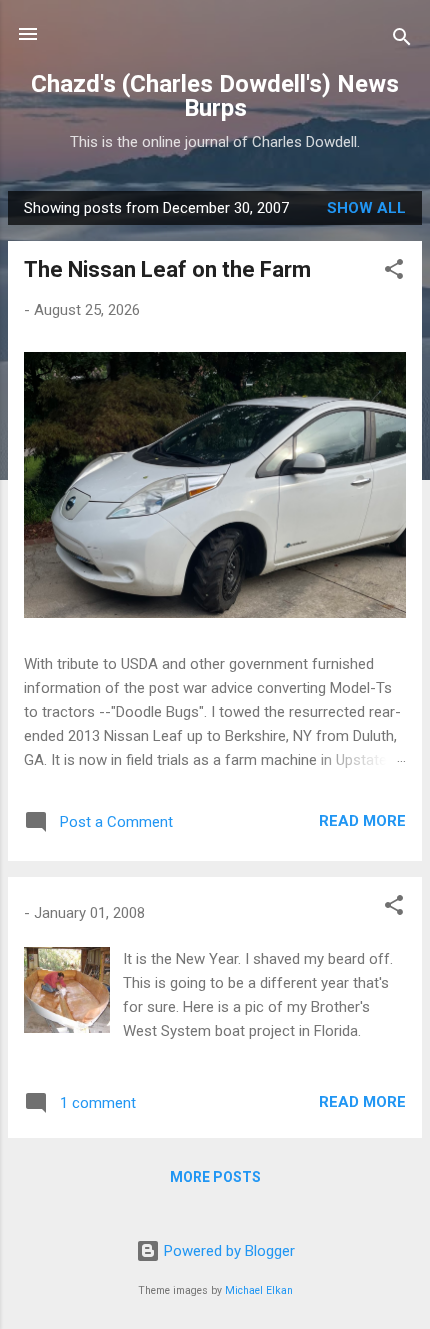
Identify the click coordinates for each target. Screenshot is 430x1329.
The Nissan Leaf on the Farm (167, 269)
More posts (215, 1177)
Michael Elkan (259, 1290)
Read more (362, 821)
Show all (366, 208)
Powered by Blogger (227, 1251)
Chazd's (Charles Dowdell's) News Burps (215, 96)
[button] (394, 272)
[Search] (402, 40)
